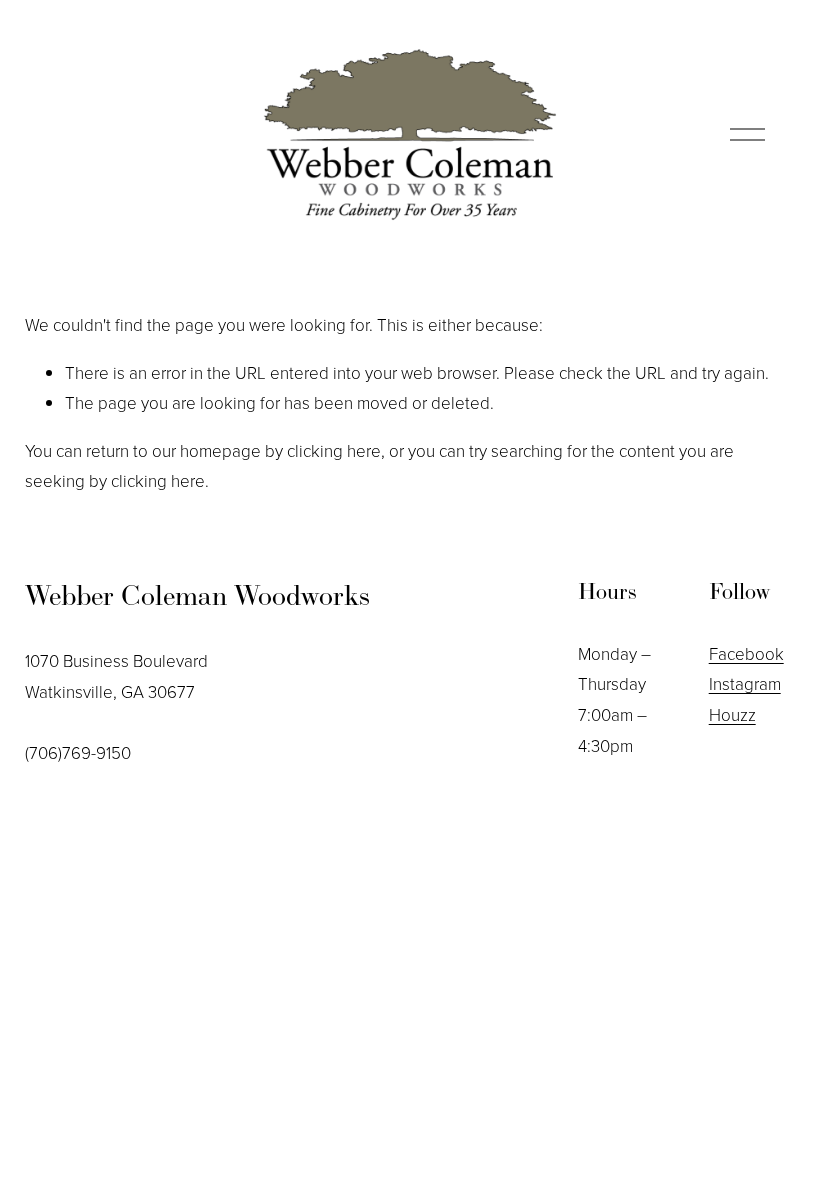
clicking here (334, 450)
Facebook (746, 653)
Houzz (732, 714)
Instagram (745, 683)
